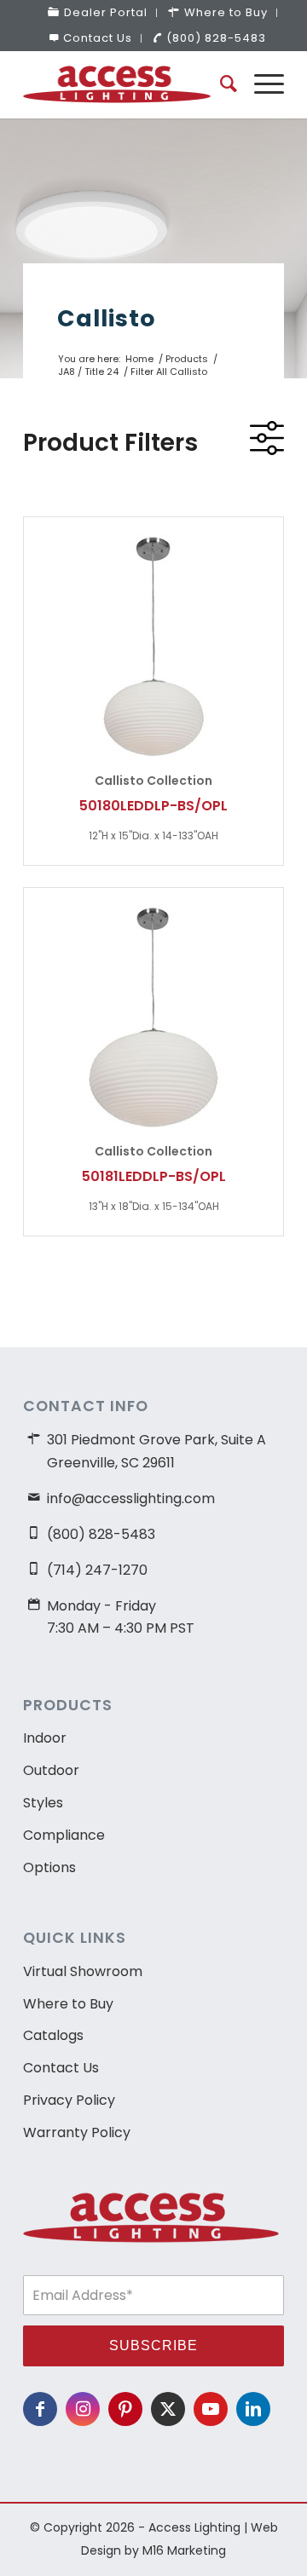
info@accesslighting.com (131, 1498)
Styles (43, 1803)
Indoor (45, 1738)
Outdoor (51, 1770)
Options (49, 1867)
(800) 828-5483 (216, 38)
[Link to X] (168, 2409)
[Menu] (261, 84)
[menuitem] (98, 13)
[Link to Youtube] (211, 2409)
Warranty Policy (77, 2132)
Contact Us (98, 38)
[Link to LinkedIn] (253, 2409)
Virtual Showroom (83, 1971)
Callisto (106, 318)
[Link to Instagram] (83, 2409)
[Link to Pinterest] (125, 2409)
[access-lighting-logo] (127, 84)
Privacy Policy (69, 2100)
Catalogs (53, 2035)
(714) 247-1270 (97, 1570)
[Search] (220, 84)
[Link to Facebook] (40, 2409)
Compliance (64, 1835)
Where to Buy (68, 2004)
